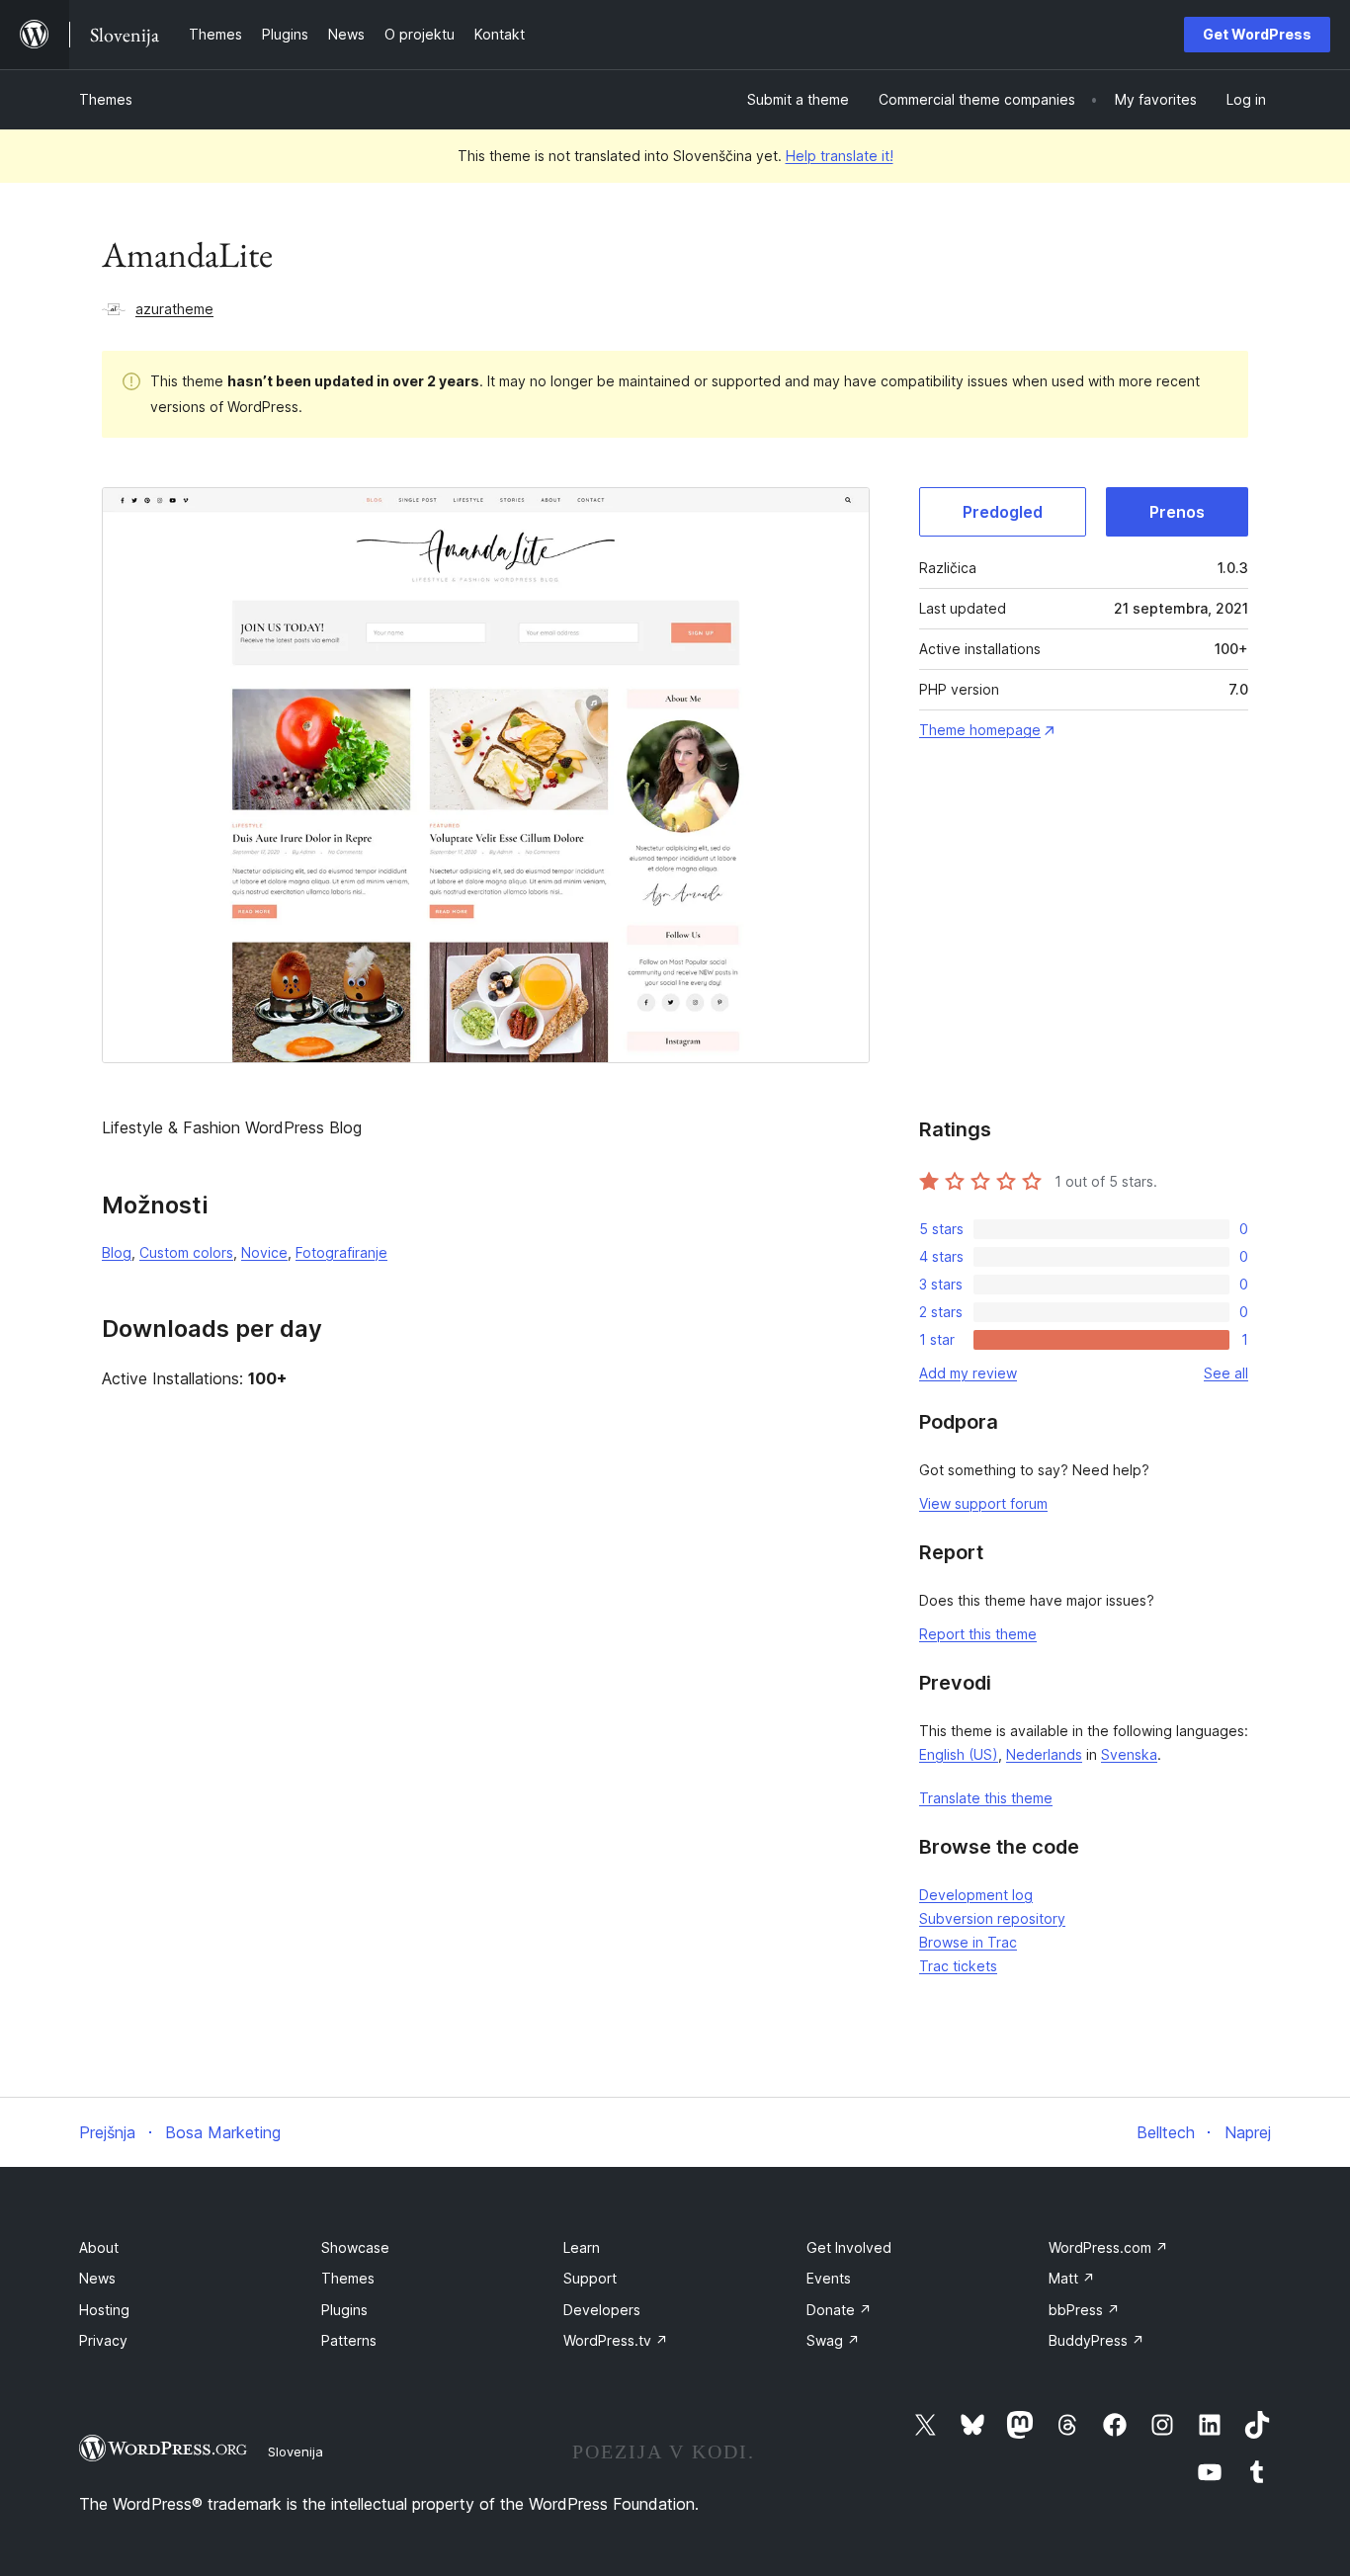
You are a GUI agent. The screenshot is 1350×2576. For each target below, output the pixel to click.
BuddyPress (1097, 2340)
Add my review (968, 1373)
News (97, 2278)
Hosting (104, 2310)
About (99, 2247)
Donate (839, 2310)
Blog (117, 1252)
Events (829, 2278)
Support (590, 2278)
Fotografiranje (341, 1252)
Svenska (1129, 1754)
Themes (106, 99)
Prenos (1177, 512)
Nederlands (1044, 1754)
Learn (582, 2247)
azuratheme (174, 309)
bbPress (1084, 2310)
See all (1226, 1373)
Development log (976, 1895)
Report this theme (978, 1634)
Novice (264, 1252)
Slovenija (295, 2451)
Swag (833, 2340)
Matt (1072, 2278)
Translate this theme (986, 1798)
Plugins (344, 2310)
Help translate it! (840, 156)
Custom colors (186, 1252)
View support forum (983, 1503)
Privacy (103, 2340)
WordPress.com (1108, 2247)
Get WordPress (1257, 34)
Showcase (355, 2247)
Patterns (349, 2340)
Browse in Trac (968, 1942)
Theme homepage (980, 730)
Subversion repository (992, 1918)
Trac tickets (958, 1966)
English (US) (959, 1754)
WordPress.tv (616, 2340)
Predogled (1003, 512)
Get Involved (849, 2247)
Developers (602, 2310)
